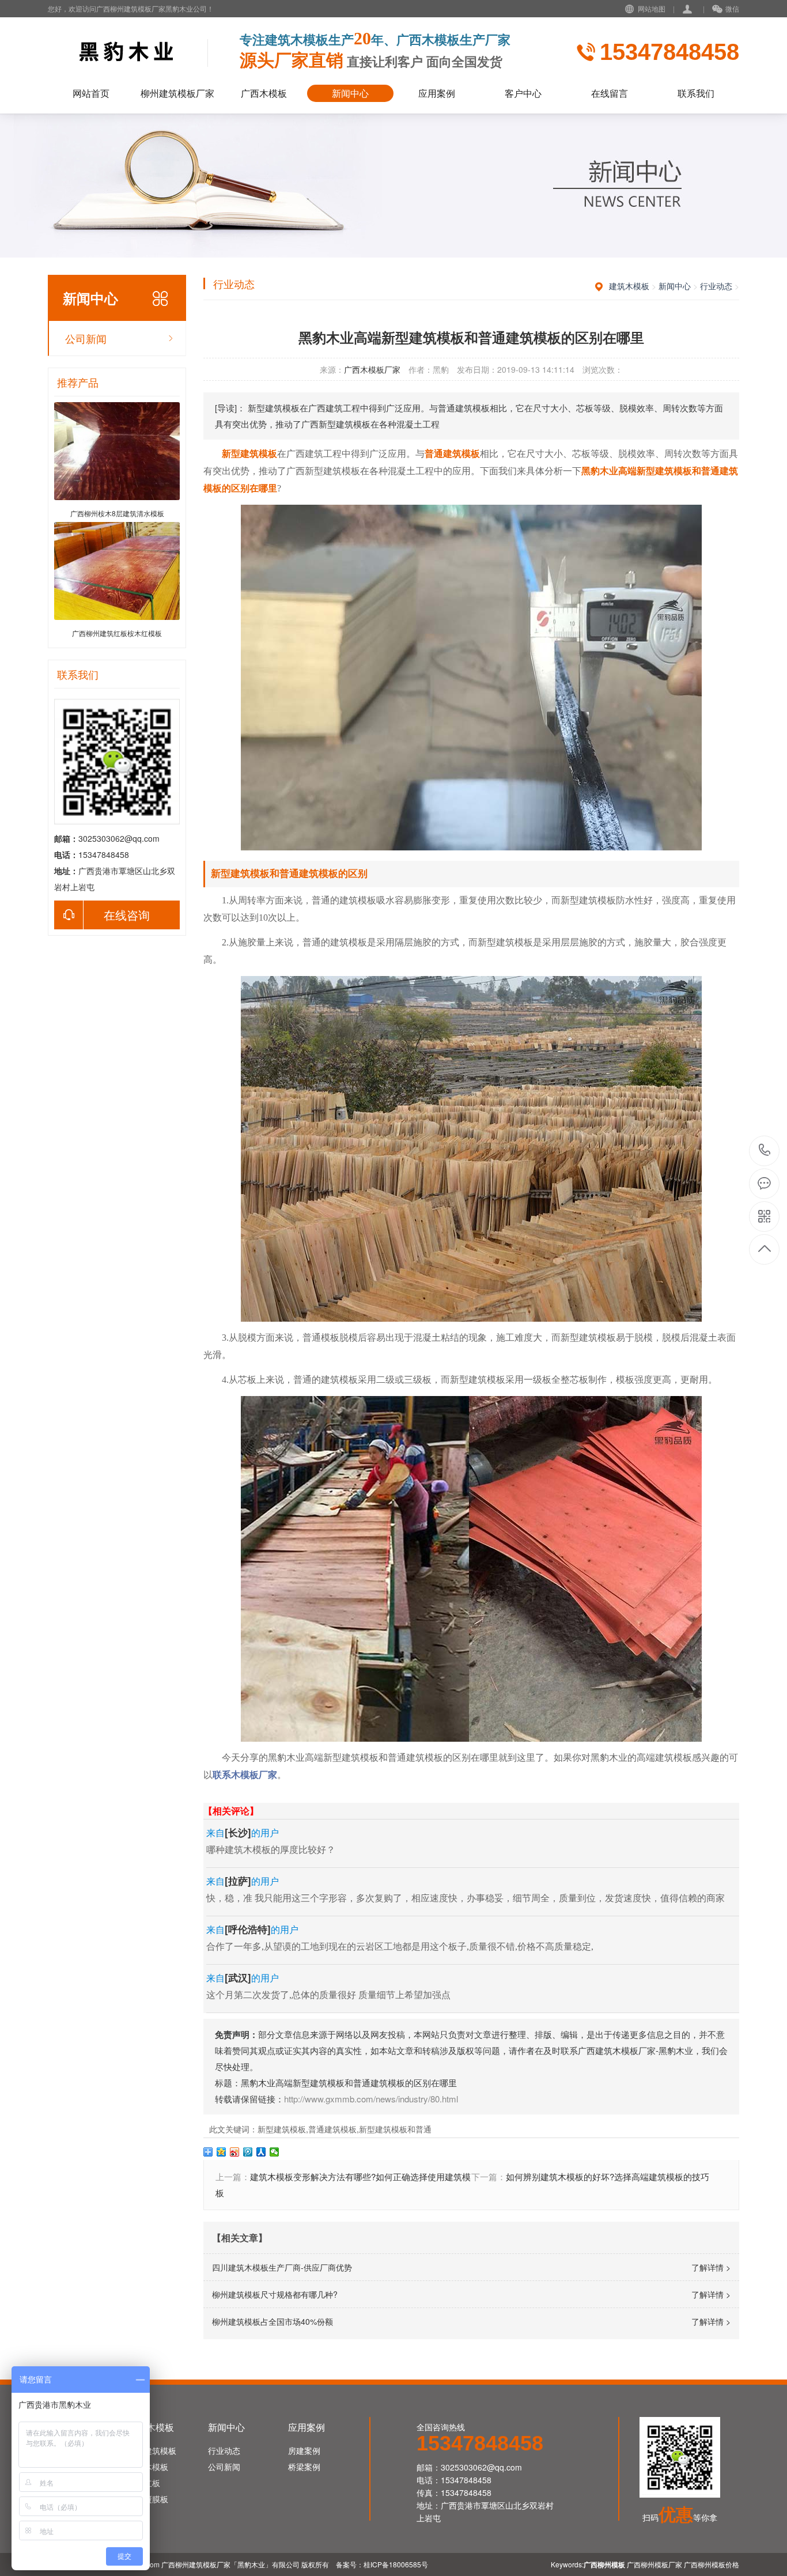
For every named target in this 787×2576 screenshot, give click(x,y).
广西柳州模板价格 (712, 2564)
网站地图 (652, 8)
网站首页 (91, 93)
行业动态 (716, 286)
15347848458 (765, 1151)
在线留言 (610, 93)
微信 (732, 8)
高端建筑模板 (152, 2450)
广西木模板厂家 (372, 369)
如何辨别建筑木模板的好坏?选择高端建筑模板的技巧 (608, 2176)
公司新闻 (86, 338)
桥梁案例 (304, 2467)
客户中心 (523, 93)
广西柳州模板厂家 (654, 2564)
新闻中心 (350, 93)
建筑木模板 (629, 286)
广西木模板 (264, 93)
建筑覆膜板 (148, 2499)
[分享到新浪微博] (235, 2152)
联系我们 (696, 93)
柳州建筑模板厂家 (177, 93)
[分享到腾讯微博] (248, 2152)
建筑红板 (144, 2483)
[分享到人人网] (261, 2152)
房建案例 (304, 2450)
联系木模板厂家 (245, 1775)
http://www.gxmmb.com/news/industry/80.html (371, 2099)
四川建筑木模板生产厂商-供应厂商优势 (282, 2267)
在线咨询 (127, 915)
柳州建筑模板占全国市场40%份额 (273, 2321)
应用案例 (437, 93)
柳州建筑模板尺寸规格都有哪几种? (275, 2294)
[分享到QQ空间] (222, 2152)
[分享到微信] (275, 2152)
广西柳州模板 (604, 2564)
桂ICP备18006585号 (396, 2564)
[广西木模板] (140, 51)
